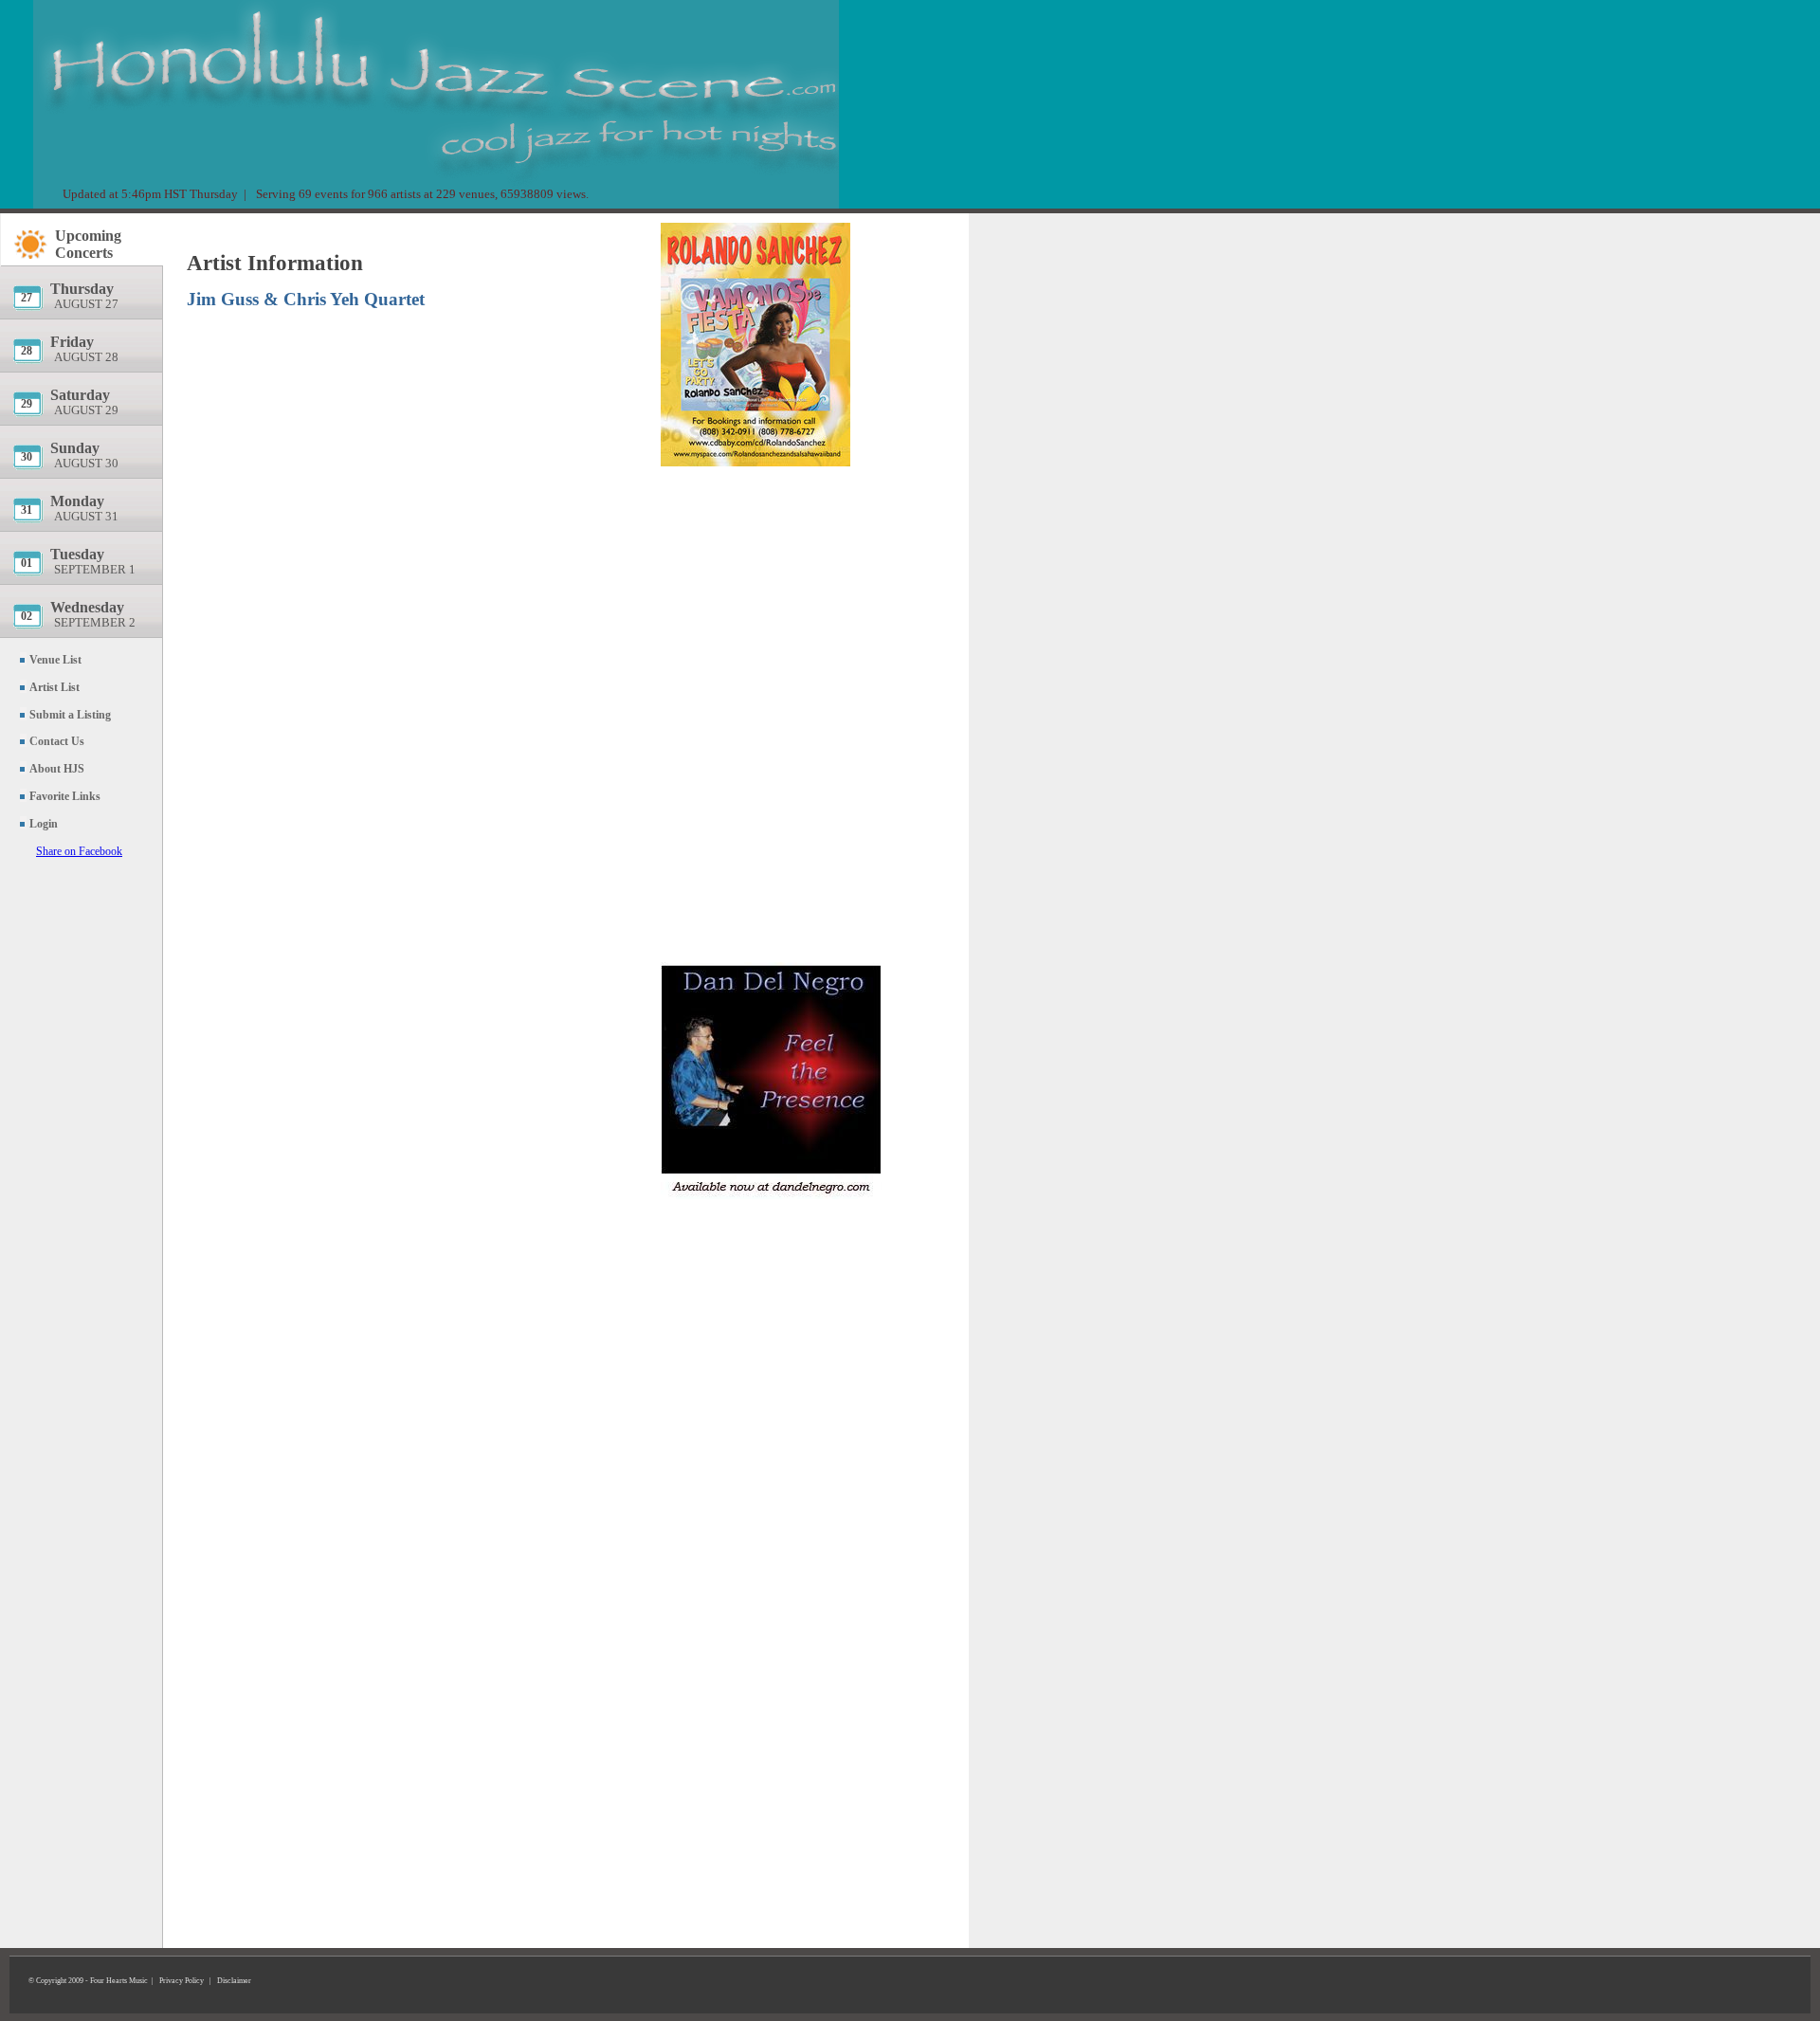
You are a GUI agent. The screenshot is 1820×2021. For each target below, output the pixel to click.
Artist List (55, 687)
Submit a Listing (70, 715)
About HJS (57, 769)
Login (44, 824)
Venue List (55, 660)
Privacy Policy (182, 1981)
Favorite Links (65, 796)
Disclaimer (234, 1981)
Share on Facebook (79, 851)
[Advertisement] (803, 583)
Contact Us (57, 741)
